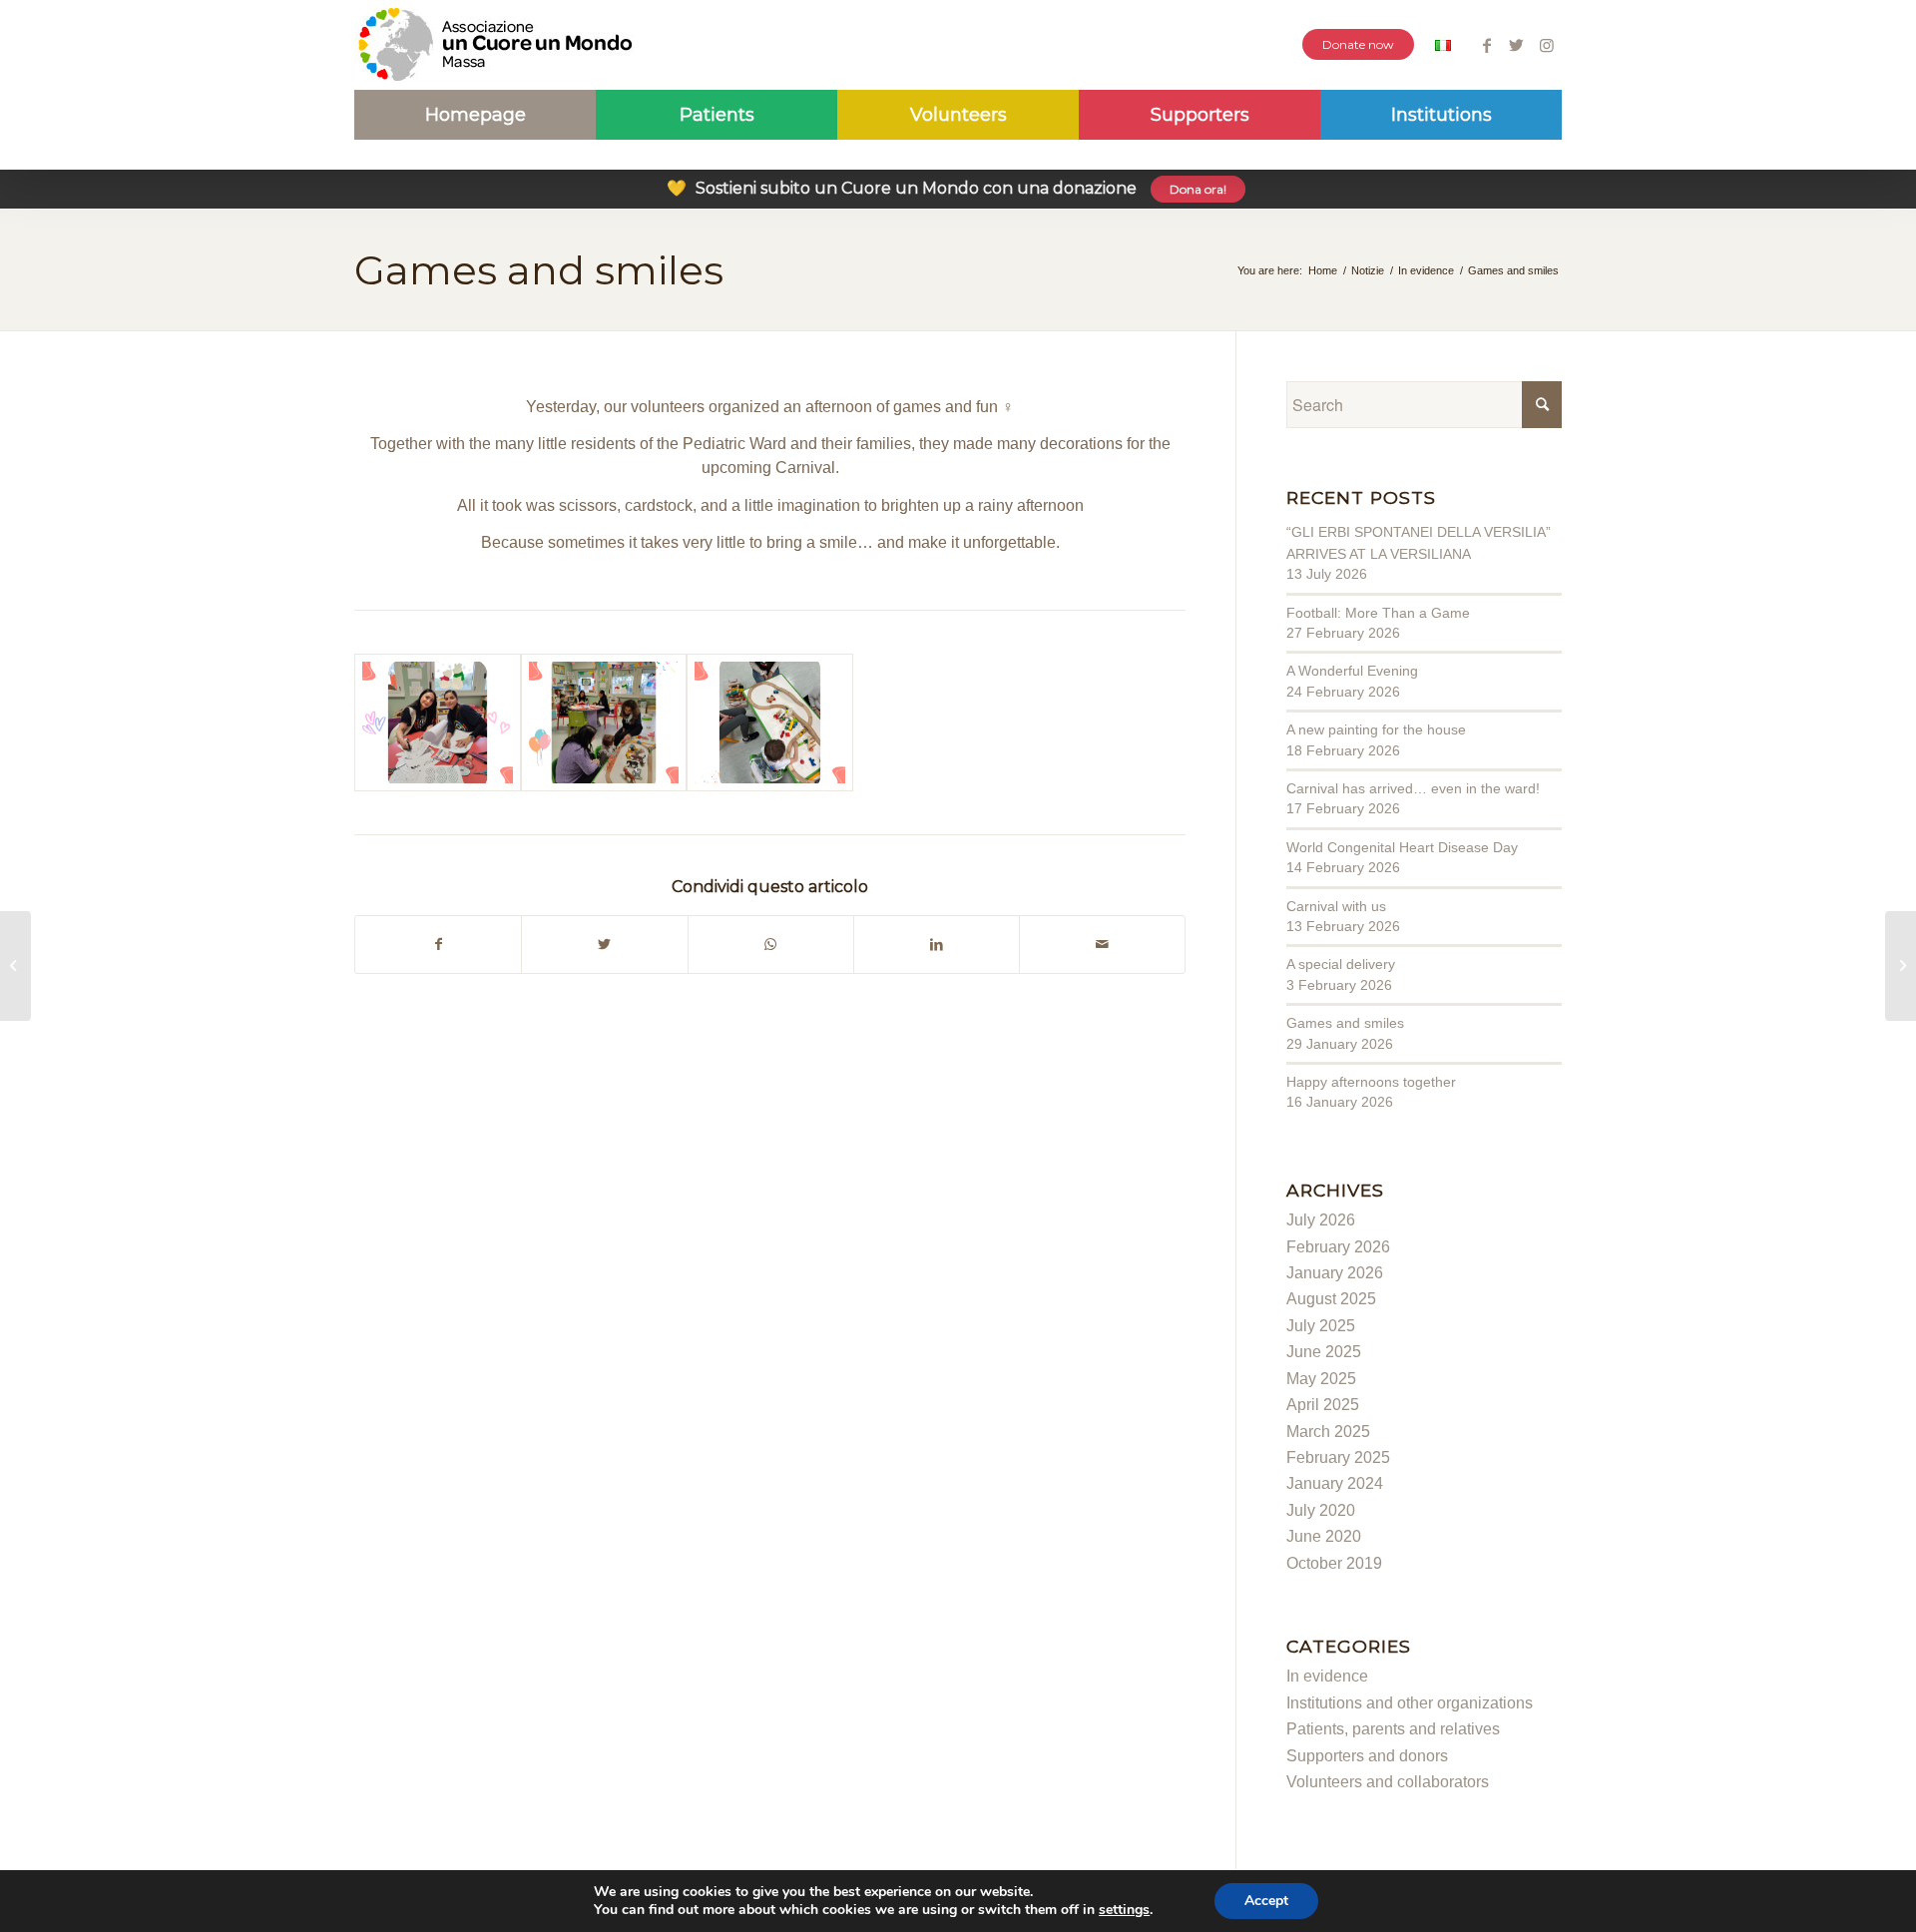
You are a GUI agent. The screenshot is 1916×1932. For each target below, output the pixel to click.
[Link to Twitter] (1516, 45)
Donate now (1358, 44)
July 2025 (1321, 1326)
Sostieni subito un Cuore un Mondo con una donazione (947, 188)
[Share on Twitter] (604, 944)
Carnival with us (1336, 906)
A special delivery (1341, 964)
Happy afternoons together (1371, 1082)
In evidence (1327, 1676)
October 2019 (1334, 1563)
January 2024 (1335, 1483)
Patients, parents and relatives (1393, 1729)
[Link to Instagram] (1547, 45)
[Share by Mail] (1102, 944)
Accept (1266, 1901)
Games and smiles (539, 270)
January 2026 (1335, 1273)
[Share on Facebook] (438, 944)
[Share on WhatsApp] (771, 944)
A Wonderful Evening (1352, 671)
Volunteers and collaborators (1388, 1782)
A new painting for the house (1376, 729)
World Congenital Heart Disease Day (1402, 847)
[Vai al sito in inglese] (1443, 47)
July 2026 (1321, 1220)
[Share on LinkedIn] (937, 944)
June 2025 (1324, 1352)
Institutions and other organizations (1410, 1703)
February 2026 (1338, 1247)
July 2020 (1321, 1510)
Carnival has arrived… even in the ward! (1413, 788)
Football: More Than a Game (1378, 613)
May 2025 (1321, 1379)
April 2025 (1323, 1405)
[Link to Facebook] (1486, 45)
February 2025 (1338, 1457)
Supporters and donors (1367, 1756)
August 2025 (1331, 1299)
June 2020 (1324, 1536)
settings (1124, 1910)
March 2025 (1328, 1432)
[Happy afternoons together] (15, 966)
